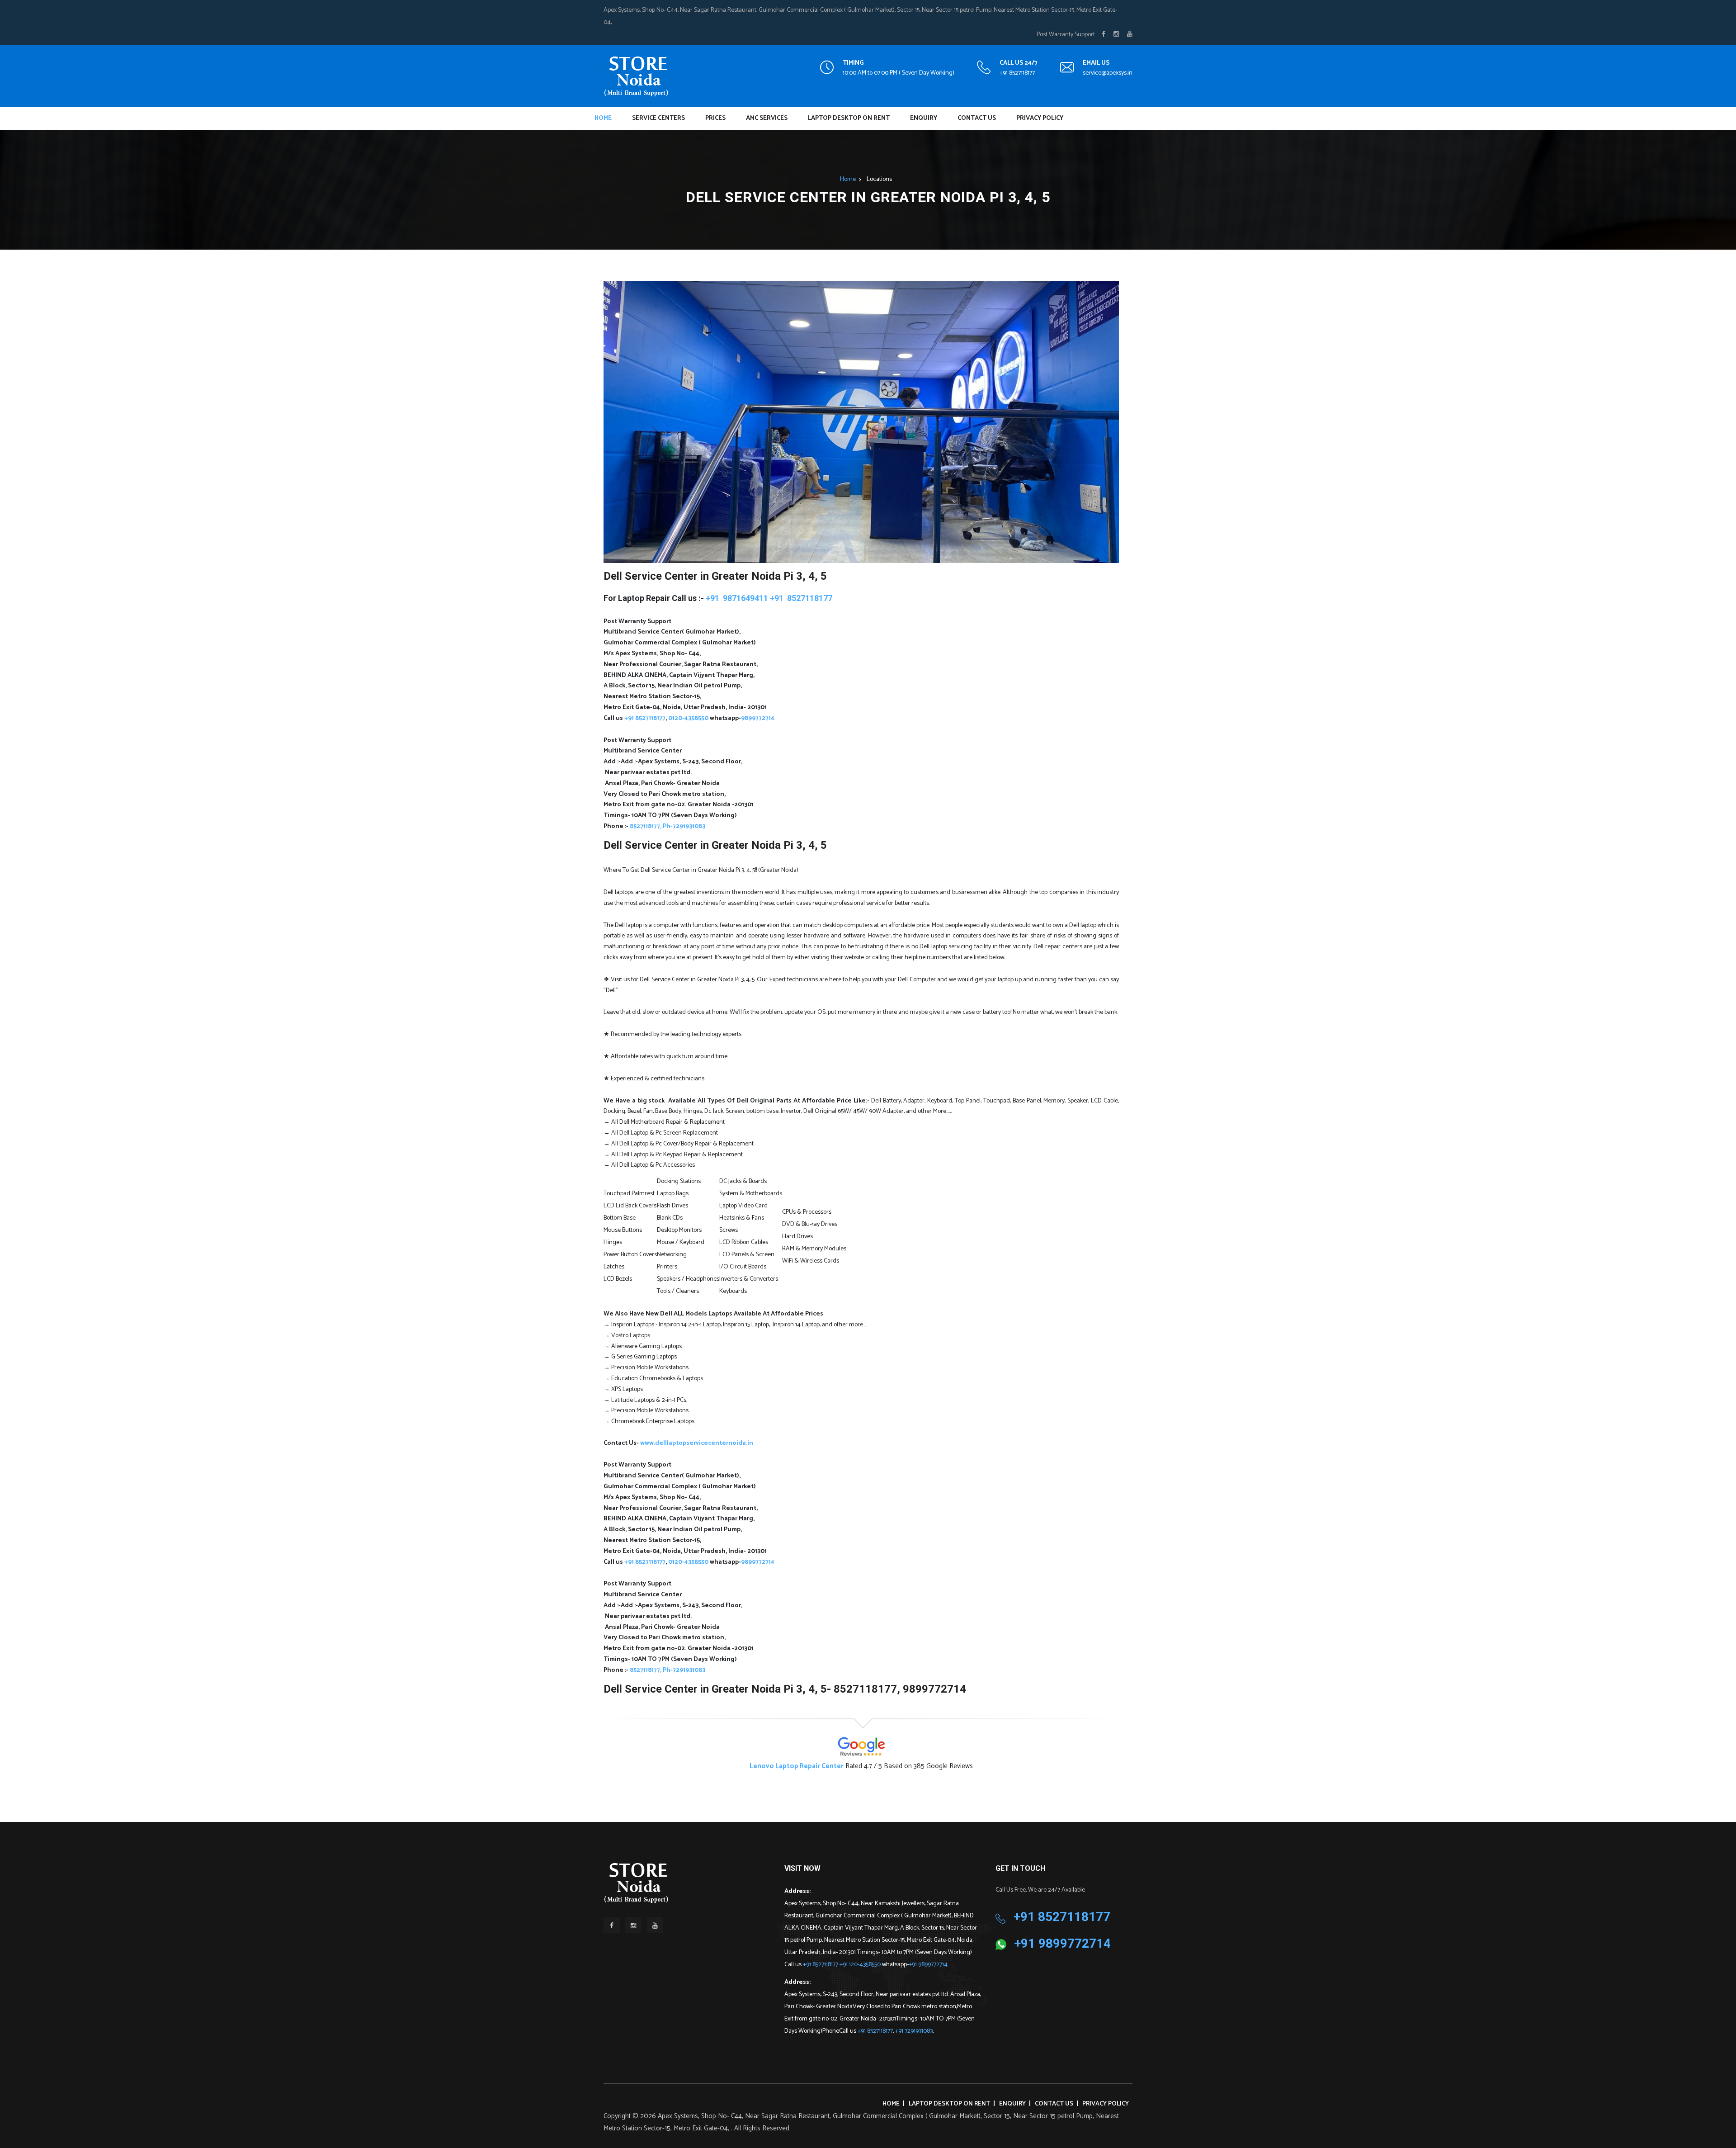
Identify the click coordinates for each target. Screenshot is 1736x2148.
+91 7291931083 (914, 2031)
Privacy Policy (1040, 118)
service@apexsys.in (1108, 73)
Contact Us (977, 118)
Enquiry (924, 118)
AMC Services (767, 118)
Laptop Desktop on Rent (849, 118)
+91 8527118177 (1017, 73)
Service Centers (658, 118)
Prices (715, 118)
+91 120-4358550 (861, 1965)
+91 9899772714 (928, 1965)
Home (603, 118)
